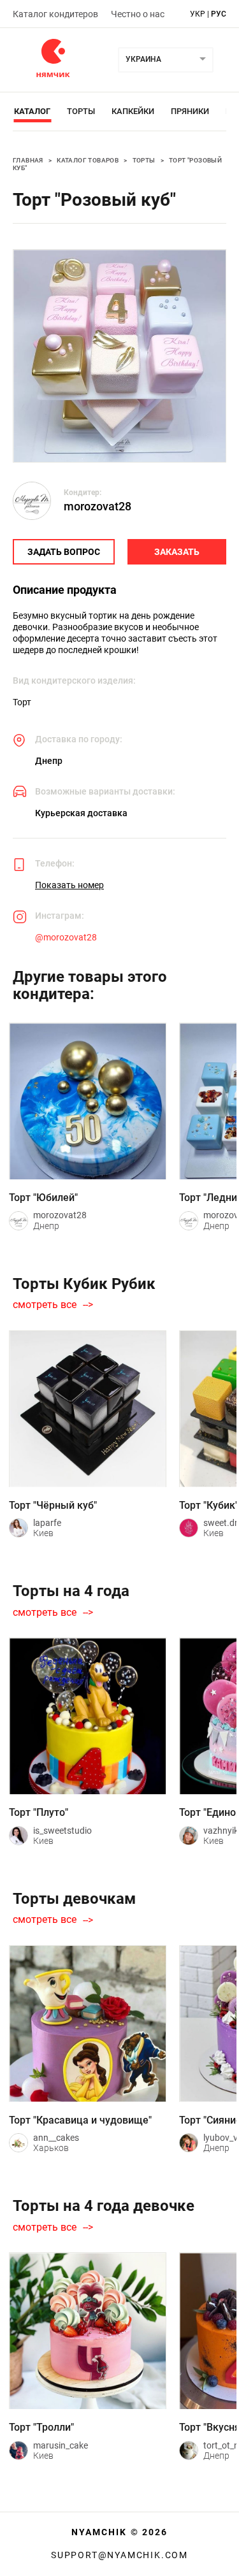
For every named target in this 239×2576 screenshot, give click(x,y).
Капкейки (133, 111)
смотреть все (45, 1305)
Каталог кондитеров (55, 14)
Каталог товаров (88, 160)
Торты (81, 111)
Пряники (190, 111)
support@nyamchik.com (119, 2555)
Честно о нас (138, 14)
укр (198, 14)
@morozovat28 (66, 937)
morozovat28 (98, 506)
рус (219, 14)
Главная (28, 160)
